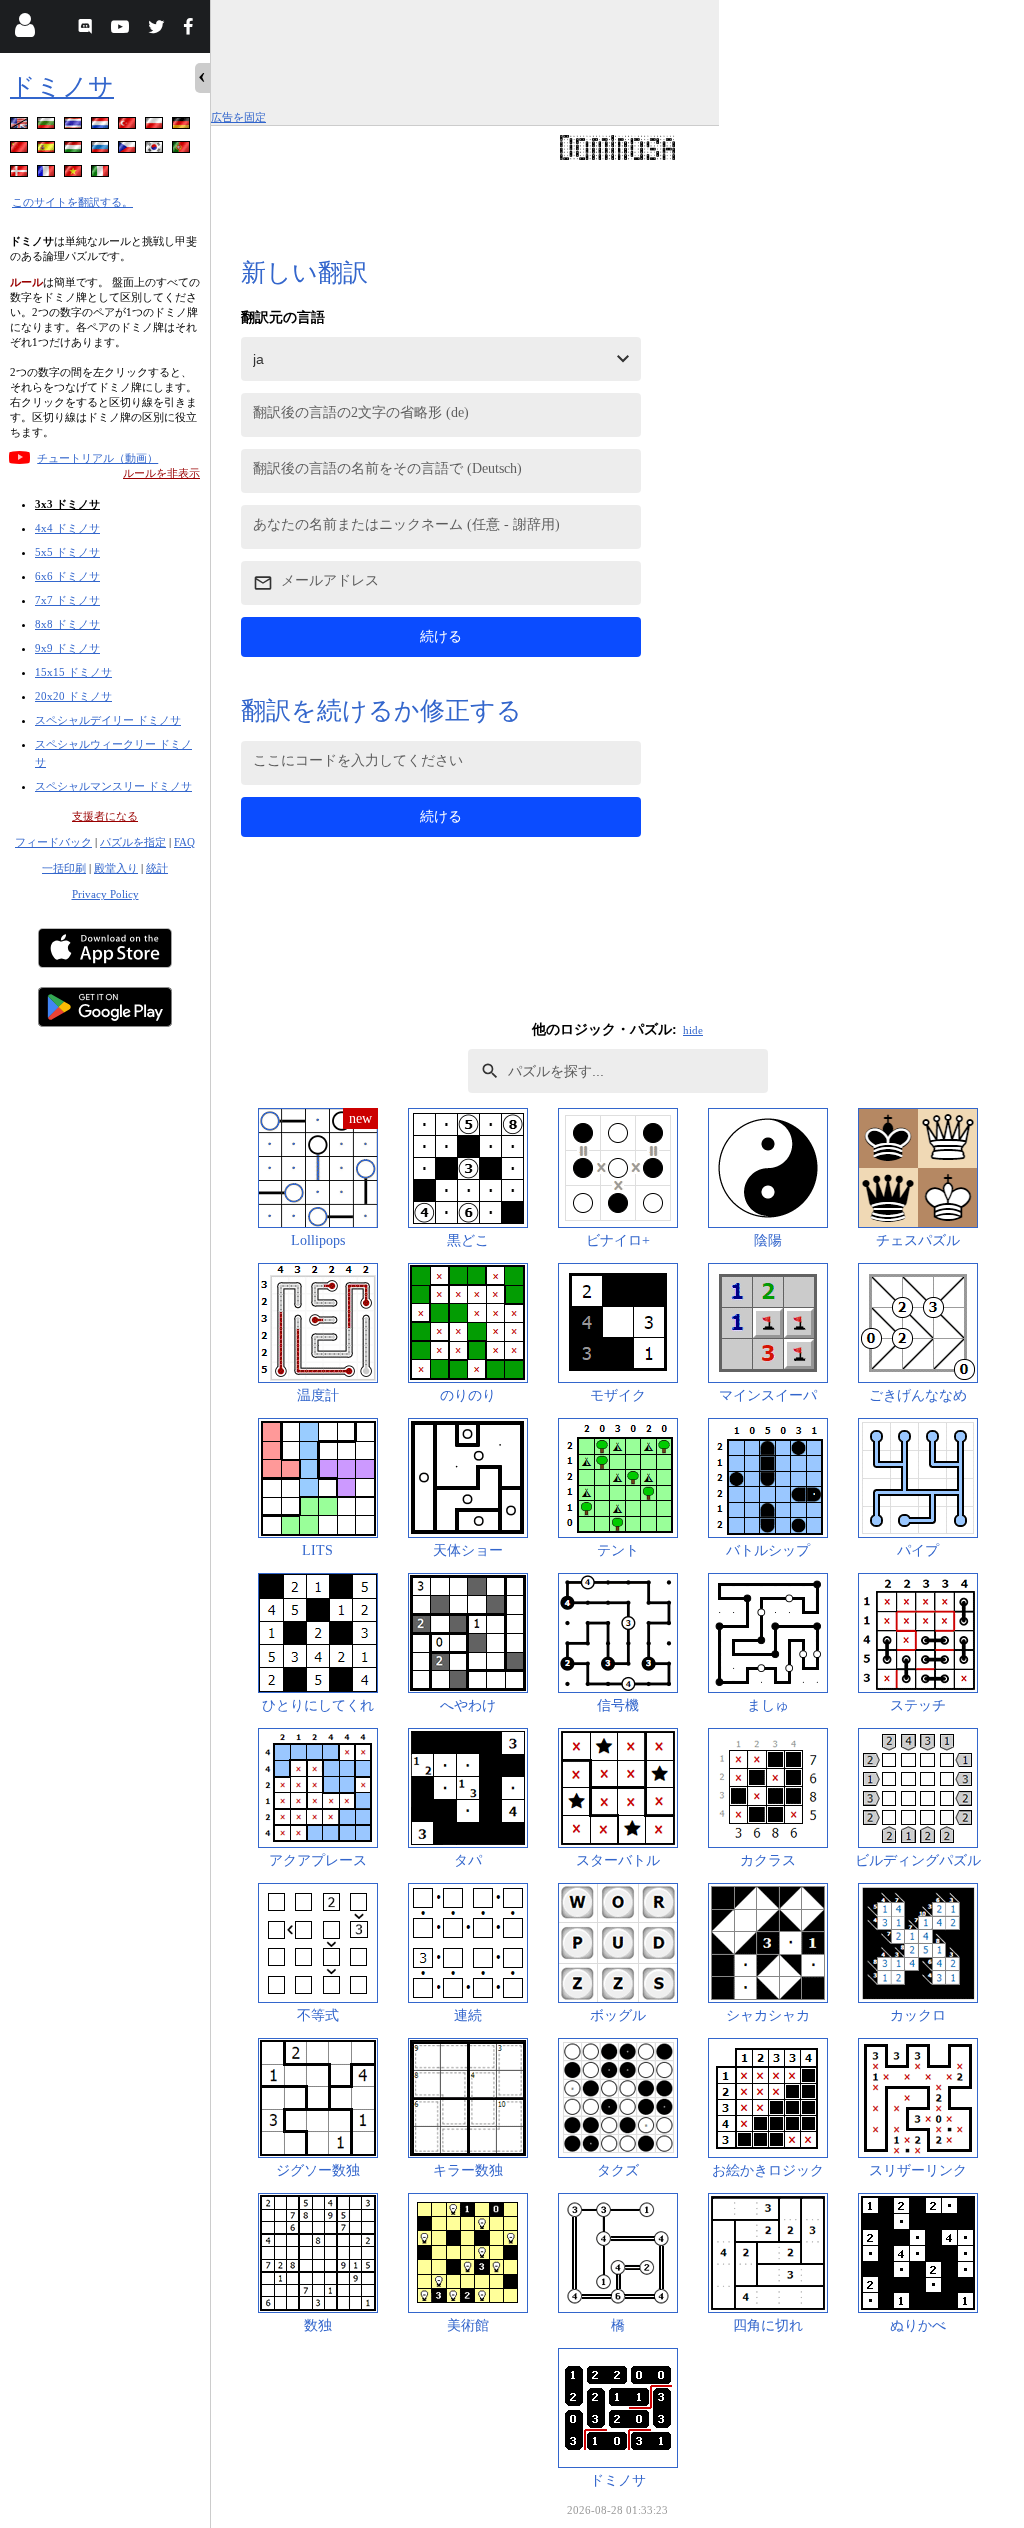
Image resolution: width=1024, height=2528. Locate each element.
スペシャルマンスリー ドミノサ (113, 786)
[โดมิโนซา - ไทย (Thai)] (75, 126)
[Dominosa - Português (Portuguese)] (183, 150)
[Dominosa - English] (21, 126)
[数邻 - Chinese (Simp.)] (21, 150)
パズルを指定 (133, 842)
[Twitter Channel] (157, 29)
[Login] (24, 29)
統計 (157, 868)
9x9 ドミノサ (67, 648)
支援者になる (105, 816)
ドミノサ (62, 86)
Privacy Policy (105, 894)
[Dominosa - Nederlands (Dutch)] (102, 126)
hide (693, 1030)
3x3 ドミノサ (67, 504)
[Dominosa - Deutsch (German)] (183, 126)
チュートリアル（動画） (97, 458)
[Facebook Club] (192, 29)
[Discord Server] (87, 29)
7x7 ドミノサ (67, 600)
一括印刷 (64, 868)
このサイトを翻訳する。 (72, 202)
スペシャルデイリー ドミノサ (108, 720)
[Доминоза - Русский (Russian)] (102, 150)
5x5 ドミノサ (67, 552)
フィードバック (53, 842)
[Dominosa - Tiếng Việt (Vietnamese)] (75, 174)
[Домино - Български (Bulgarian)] (48, 126)
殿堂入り (116, 868)
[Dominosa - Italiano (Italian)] (102, 174)
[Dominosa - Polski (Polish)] (156, 126)
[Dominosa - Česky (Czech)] (129, 150)
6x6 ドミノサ (67, 576)
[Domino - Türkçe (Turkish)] (129, 126)
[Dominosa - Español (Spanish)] (48, 150)
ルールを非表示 (161, 473)
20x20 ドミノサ (73, 696)
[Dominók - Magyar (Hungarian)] (75, 150)
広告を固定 (238, 117)
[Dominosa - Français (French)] (48, 174)
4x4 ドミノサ (67, 528)
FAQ (184, 842)
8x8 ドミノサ (67, 624)
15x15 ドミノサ (73, 672)
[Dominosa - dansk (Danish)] (21, 174)
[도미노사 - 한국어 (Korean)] (156, 150)
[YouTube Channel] (122, 29)
